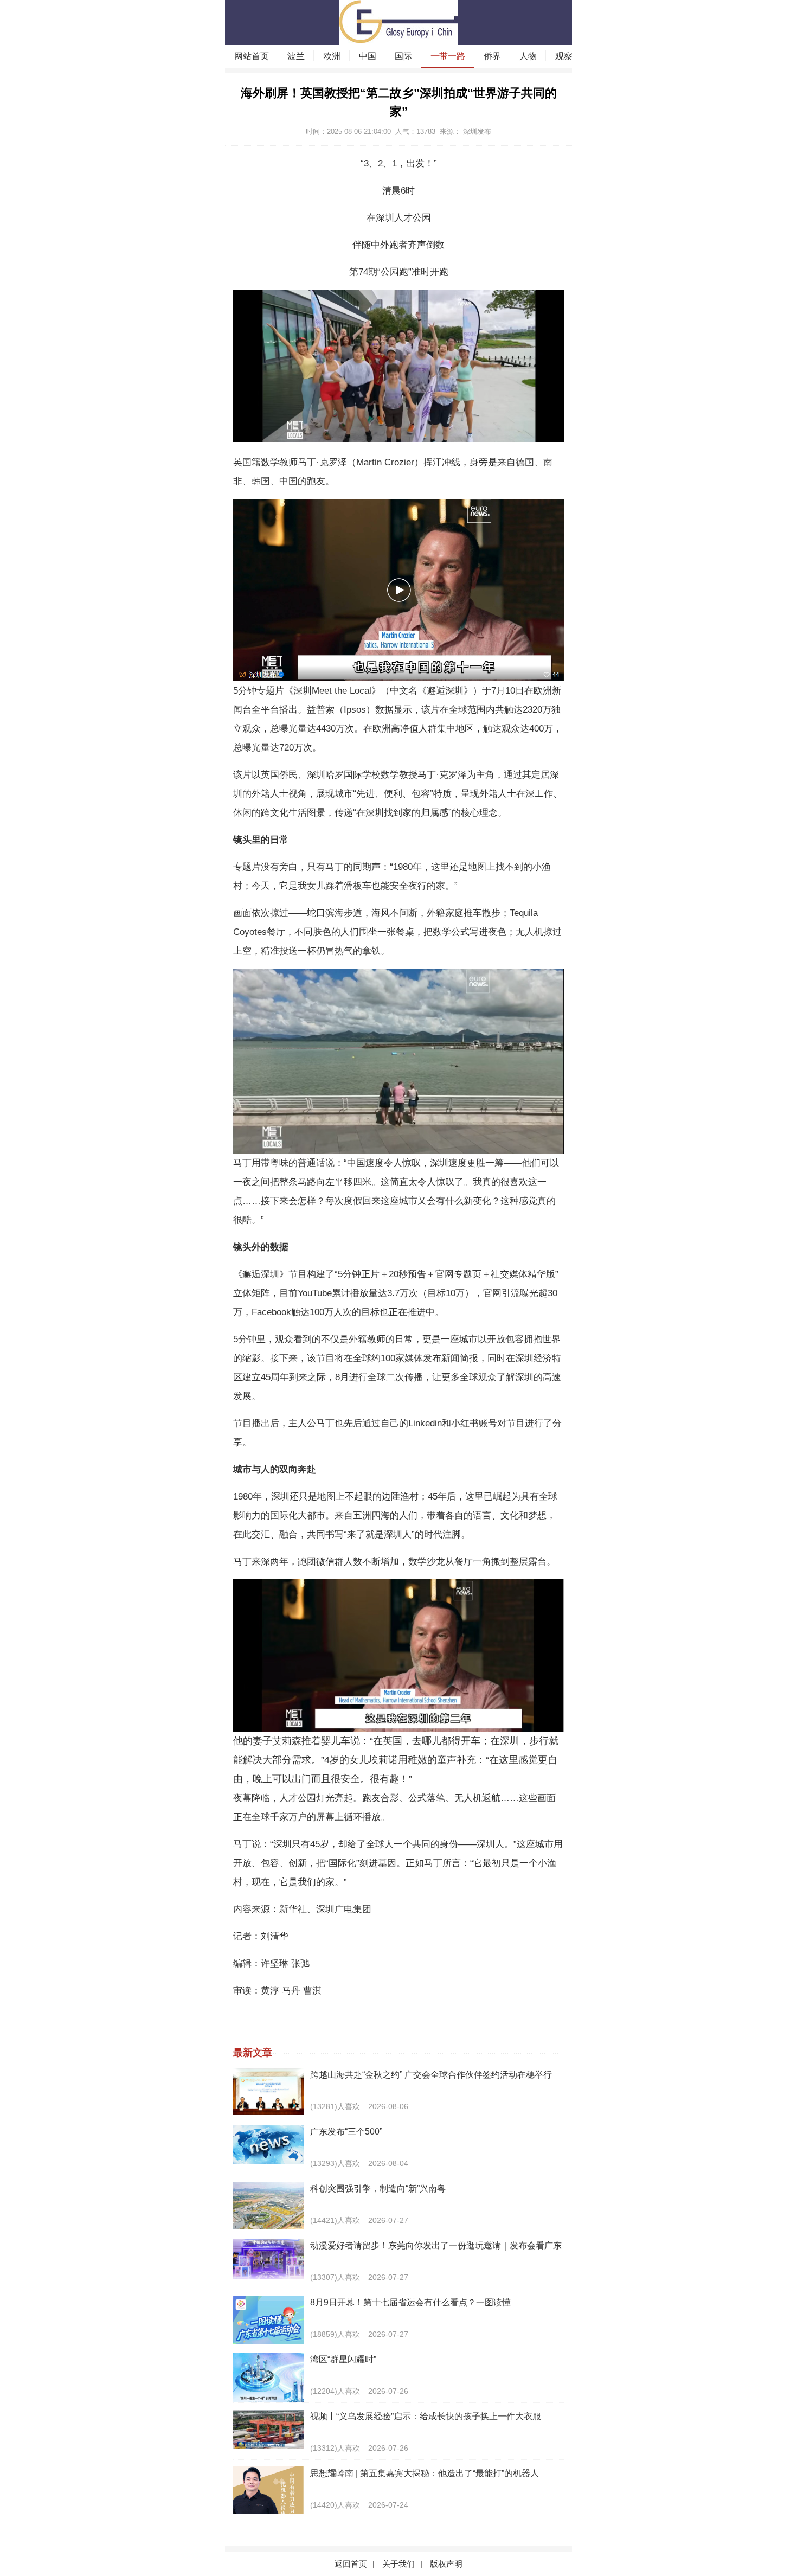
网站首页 (252, 56)
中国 (368, 56)
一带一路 (448, 56)
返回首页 (351, 2564)
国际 (403, 56)
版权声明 (446, 2564)
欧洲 (332, 56)
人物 (528, 56)
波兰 (296, 56)
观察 (564, 56)
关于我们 (398, 2564)
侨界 (492, 56)
